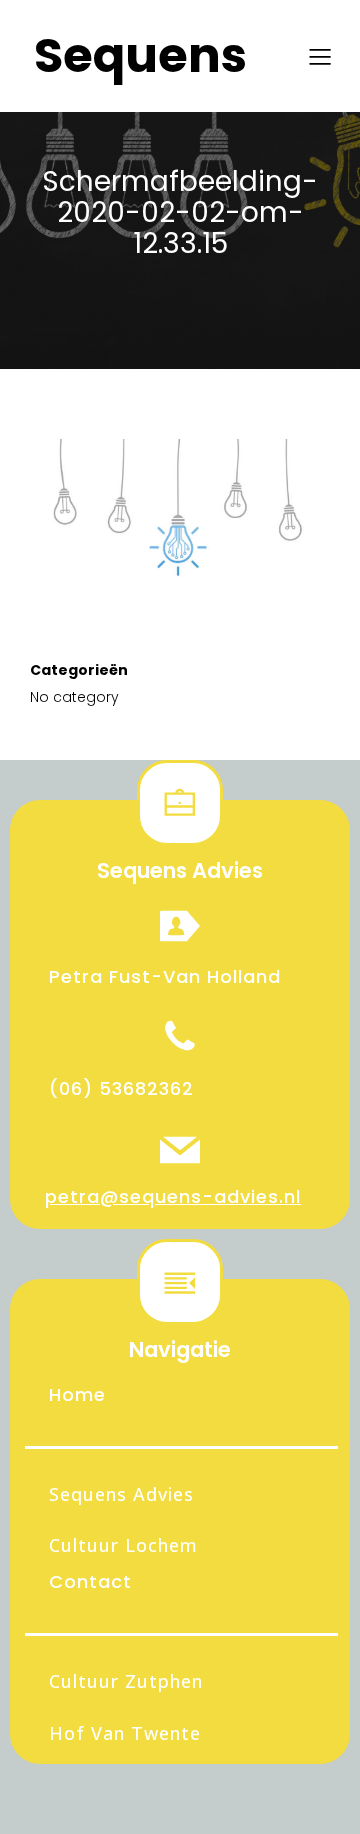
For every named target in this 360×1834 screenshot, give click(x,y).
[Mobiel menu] (320, 56)
